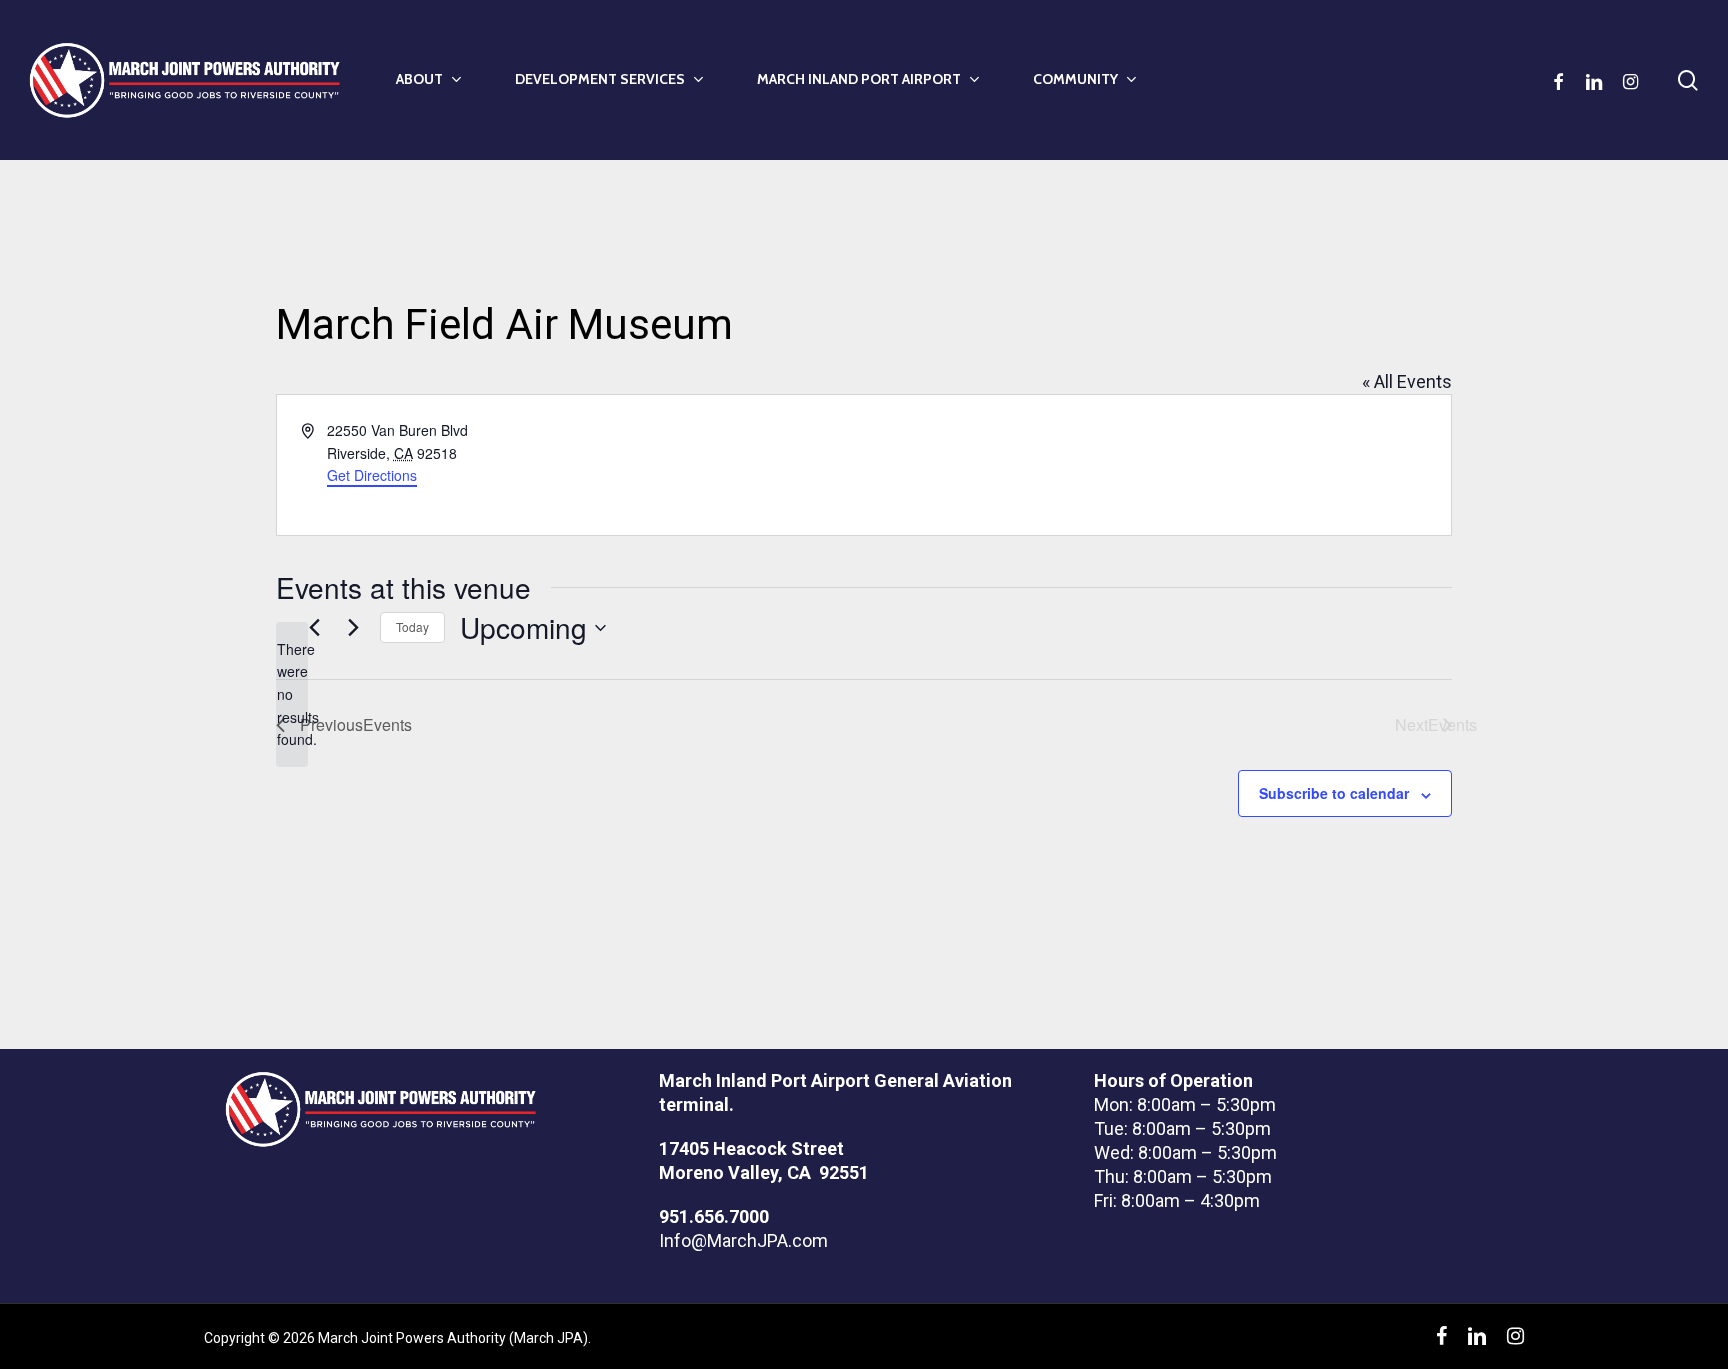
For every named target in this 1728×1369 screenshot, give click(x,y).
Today (412, 626)
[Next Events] (353, 628)
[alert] (292, 694)
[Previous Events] (314, 628)
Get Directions (372, 475)
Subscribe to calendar (1334, 793)
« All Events (1407, 381)
